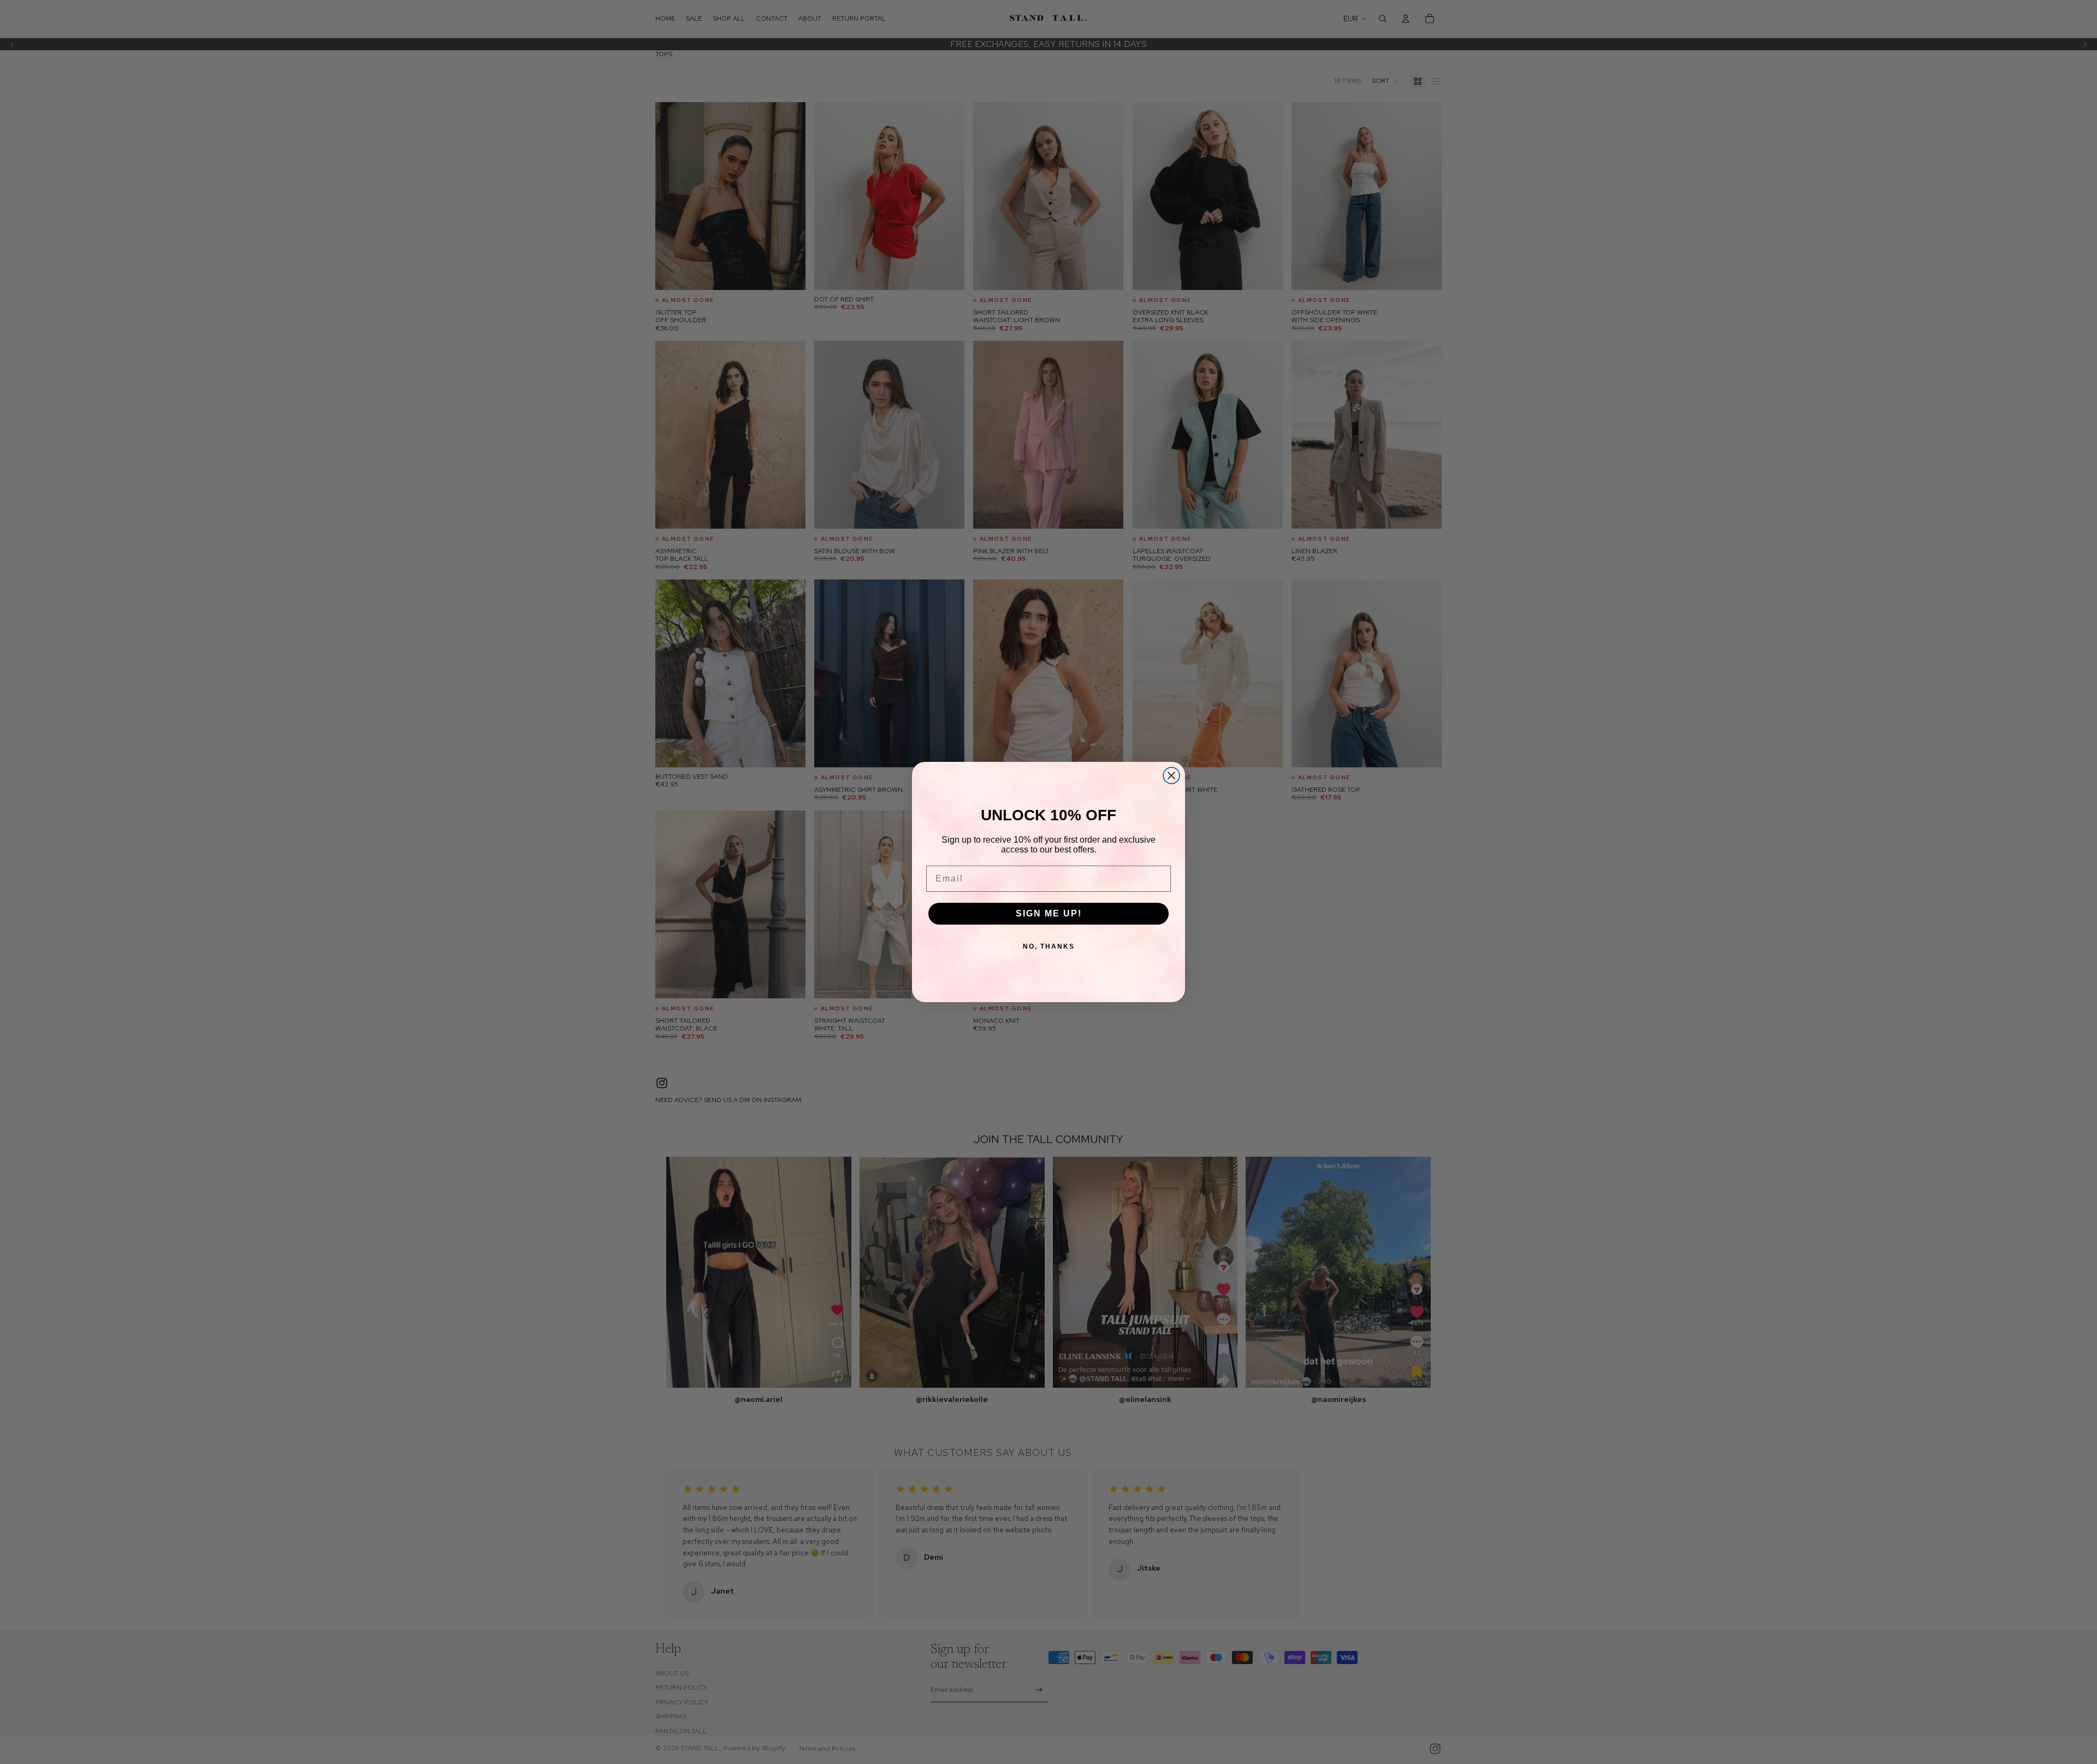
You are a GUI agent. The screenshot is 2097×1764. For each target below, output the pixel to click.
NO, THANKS (1049, 946)
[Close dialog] (1171, 776)
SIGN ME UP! (1049, 913)
